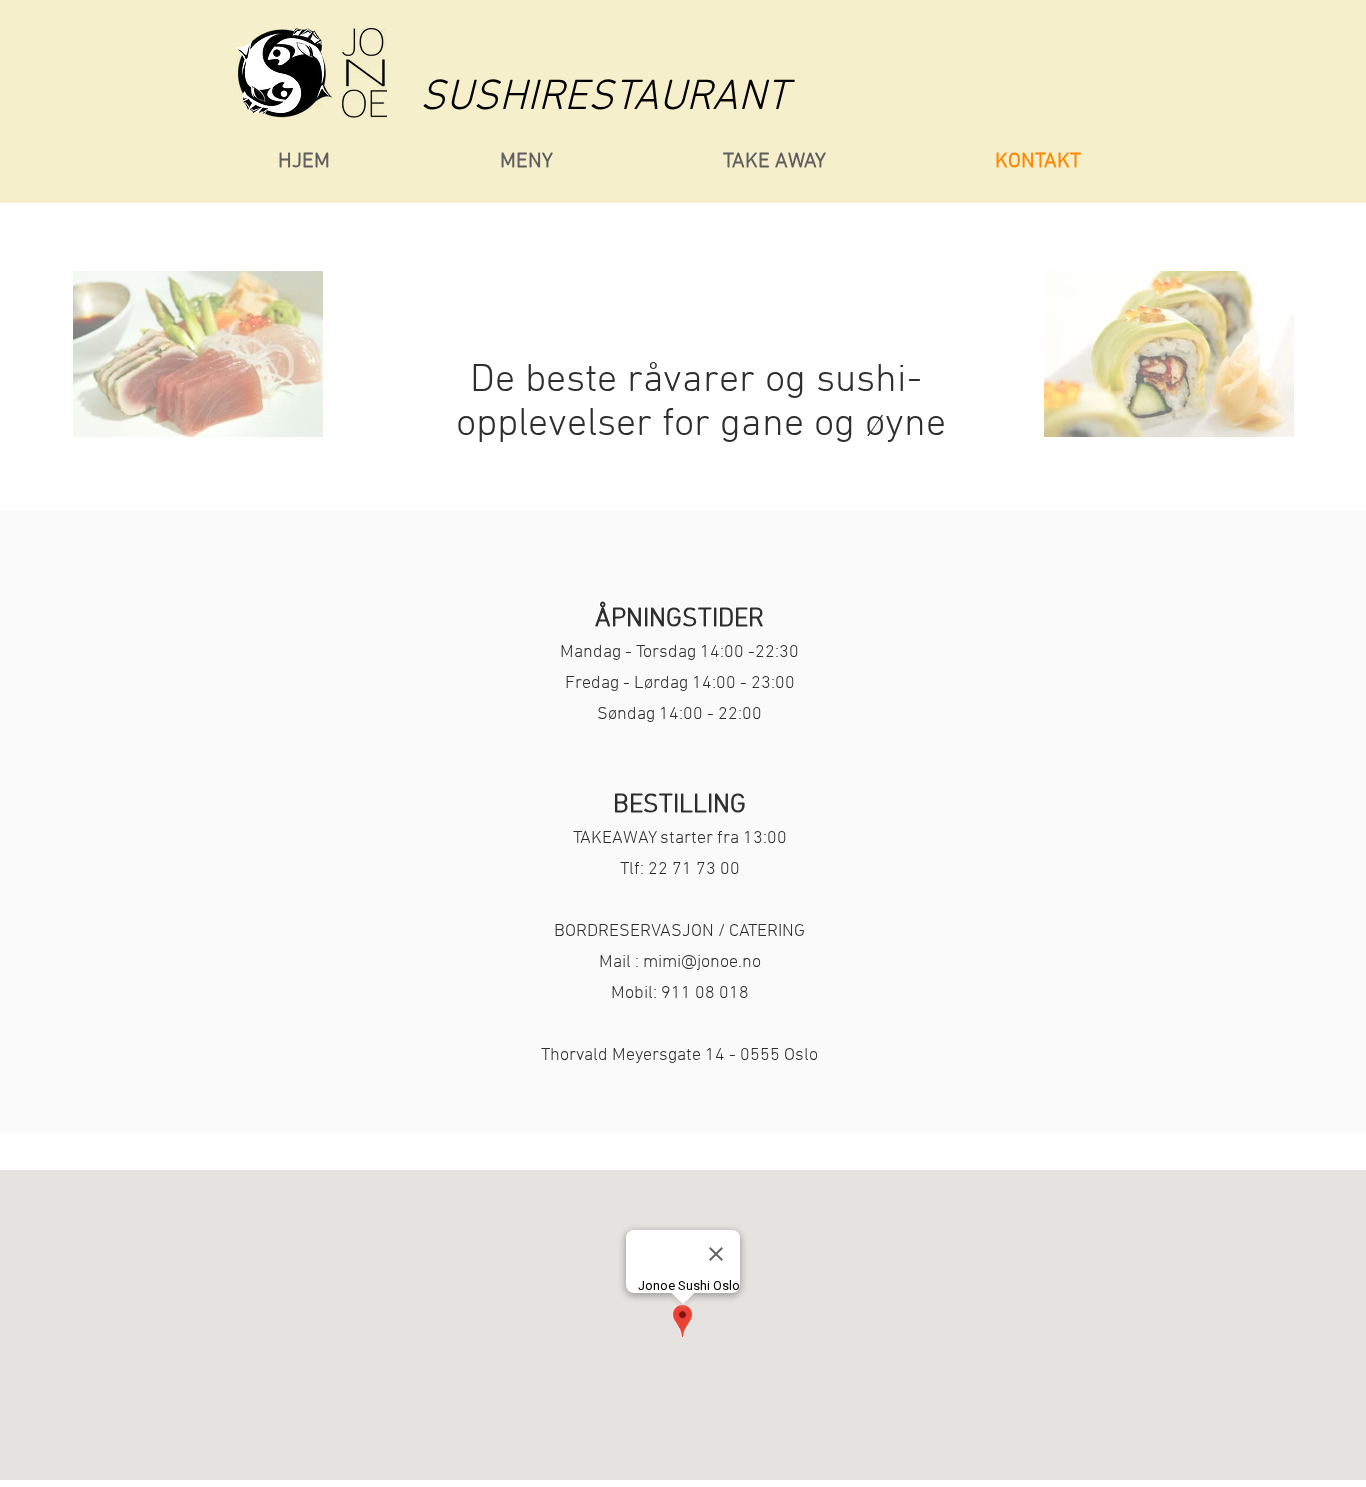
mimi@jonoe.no (702, 962)
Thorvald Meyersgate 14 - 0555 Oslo (679, 1055)
